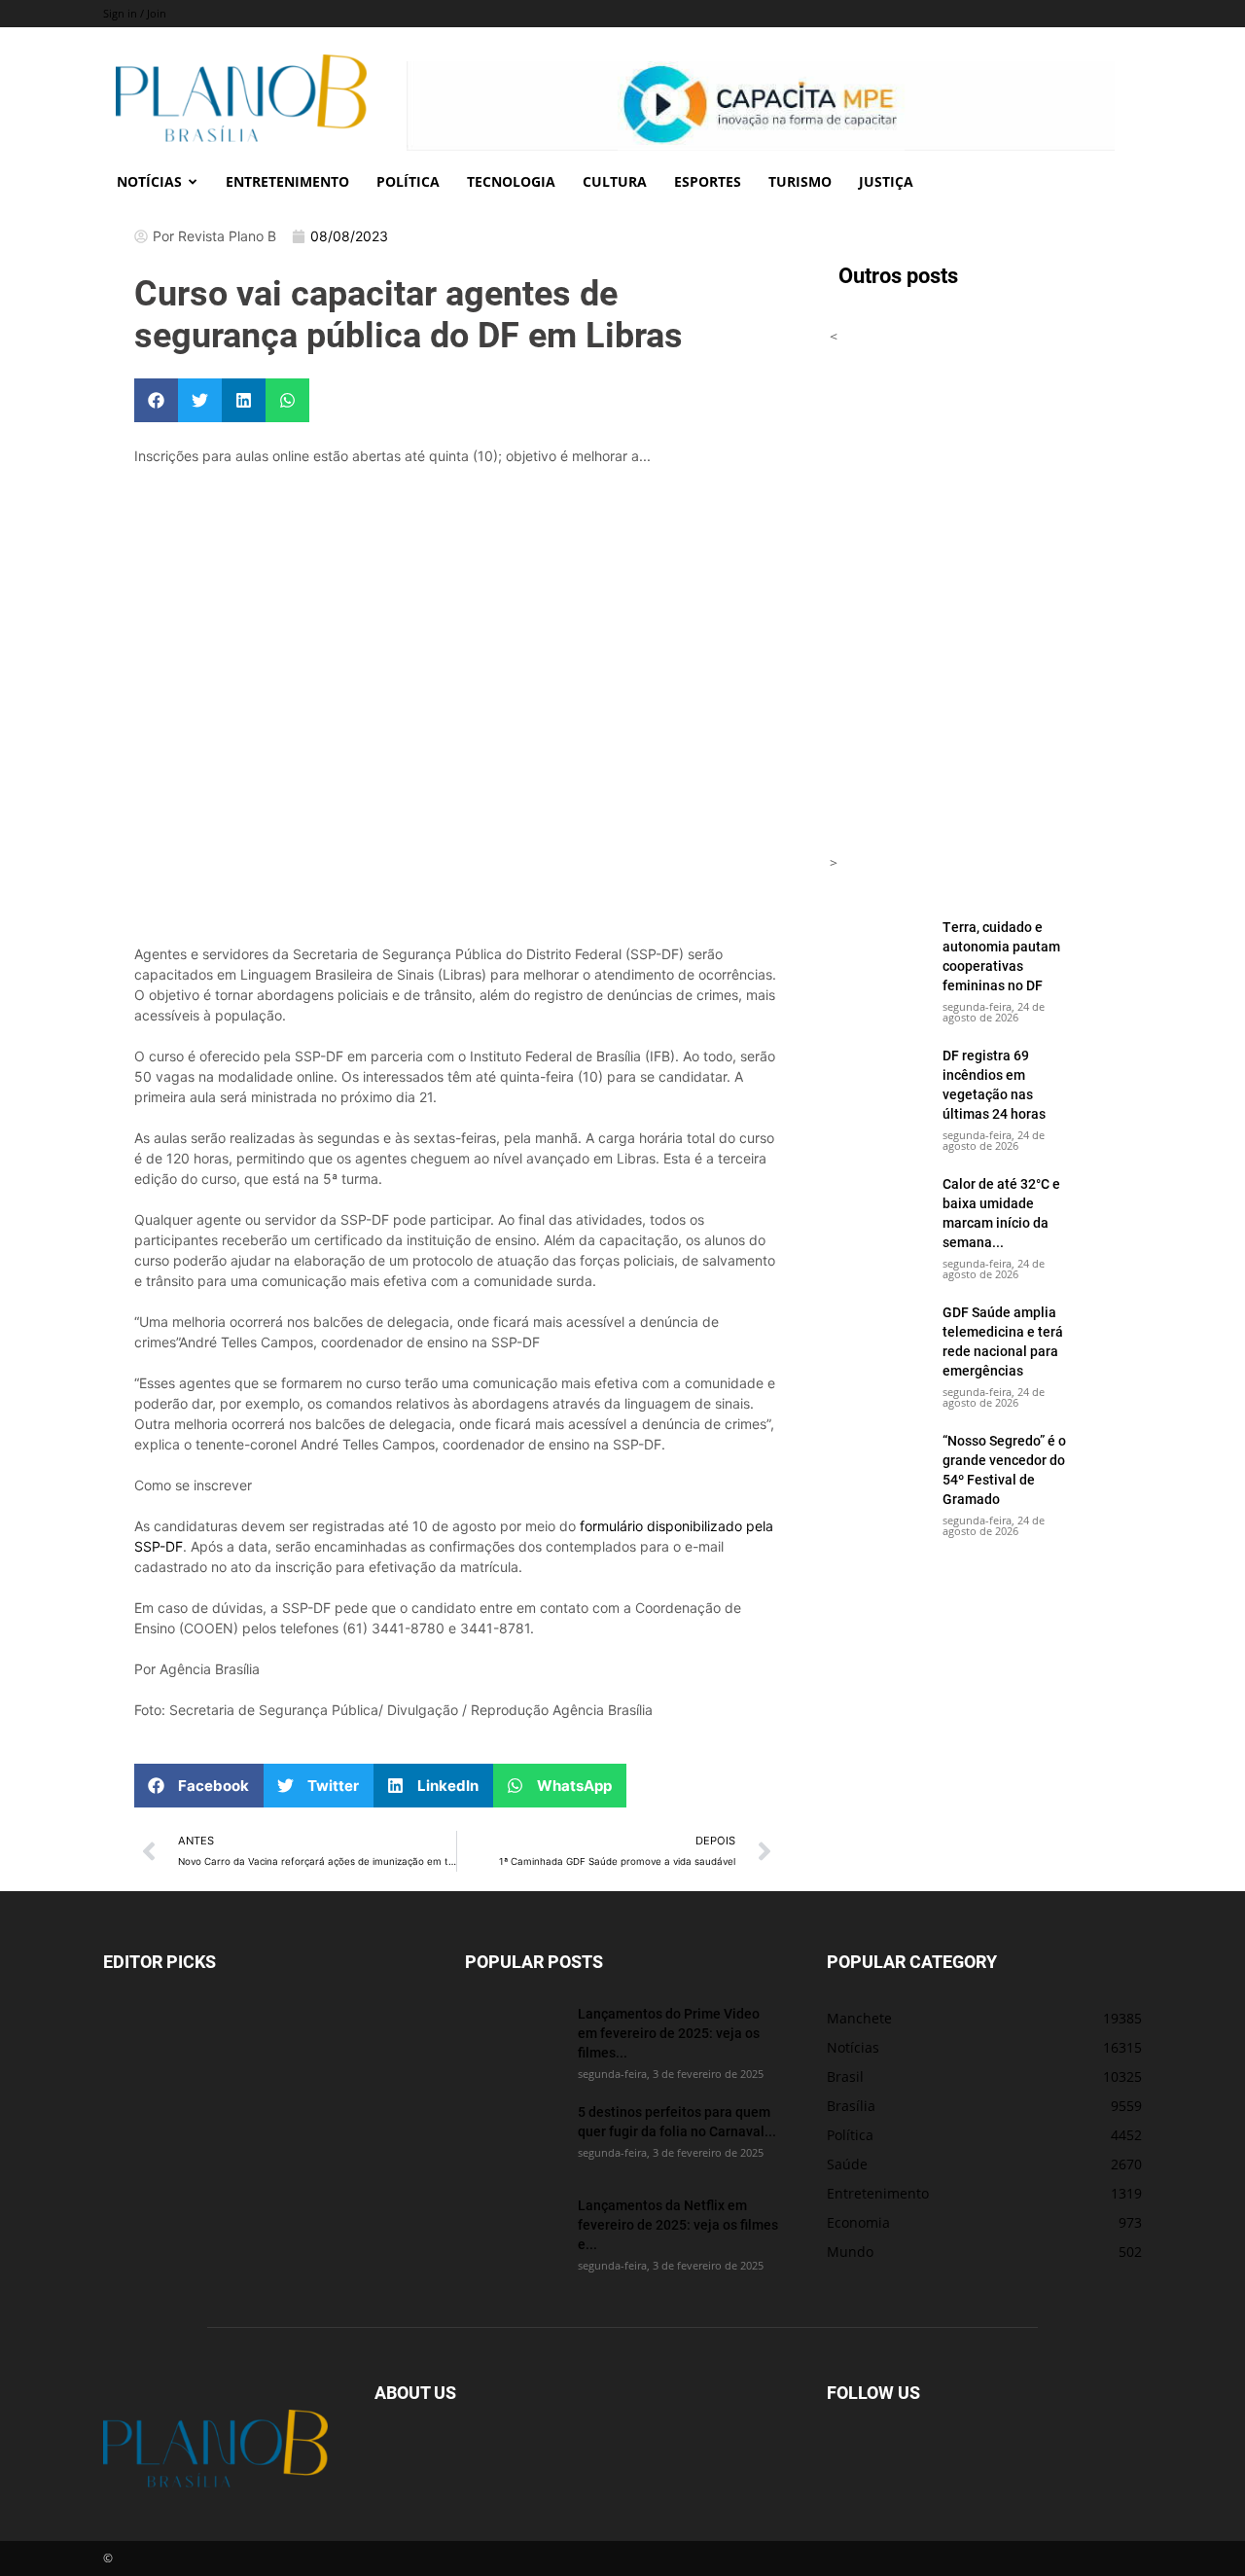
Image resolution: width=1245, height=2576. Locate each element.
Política (408, 181)
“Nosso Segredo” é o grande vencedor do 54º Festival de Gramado (1004, 1469)
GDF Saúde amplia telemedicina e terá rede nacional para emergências (1003, 1341)
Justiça (886, 181)
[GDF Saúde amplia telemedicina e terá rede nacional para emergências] (878, 1337)
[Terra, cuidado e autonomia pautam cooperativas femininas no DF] (878, 951)
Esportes (708, 181)
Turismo (800, 181)
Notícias (149, 181)
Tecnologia (511, 181)
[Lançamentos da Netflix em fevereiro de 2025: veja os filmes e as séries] (514, 2230)
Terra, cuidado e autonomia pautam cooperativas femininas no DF (1001, 956)
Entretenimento (287, 181)
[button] (156, 400)
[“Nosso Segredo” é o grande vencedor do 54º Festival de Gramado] (878, 1465)
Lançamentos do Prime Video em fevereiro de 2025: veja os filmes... (669, 2033)
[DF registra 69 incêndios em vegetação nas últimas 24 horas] (878, 1080)
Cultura (615, 181)
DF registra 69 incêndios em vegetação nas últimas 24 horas (994, 1084)
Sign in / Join (135, 13)
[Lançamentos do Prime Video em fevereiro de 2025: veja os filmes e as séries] (514, 2038)
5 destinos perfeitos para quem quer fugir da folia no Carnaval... (677, 2121)
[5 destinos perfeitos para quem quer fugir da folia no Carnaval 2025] (514, 2136)
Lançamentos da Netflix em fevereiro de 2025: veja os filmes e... (678, 2224)
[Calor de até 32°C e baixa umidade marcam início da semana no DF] (878, 1208)
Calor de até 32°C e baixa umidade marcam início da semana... (1001, 1213)
